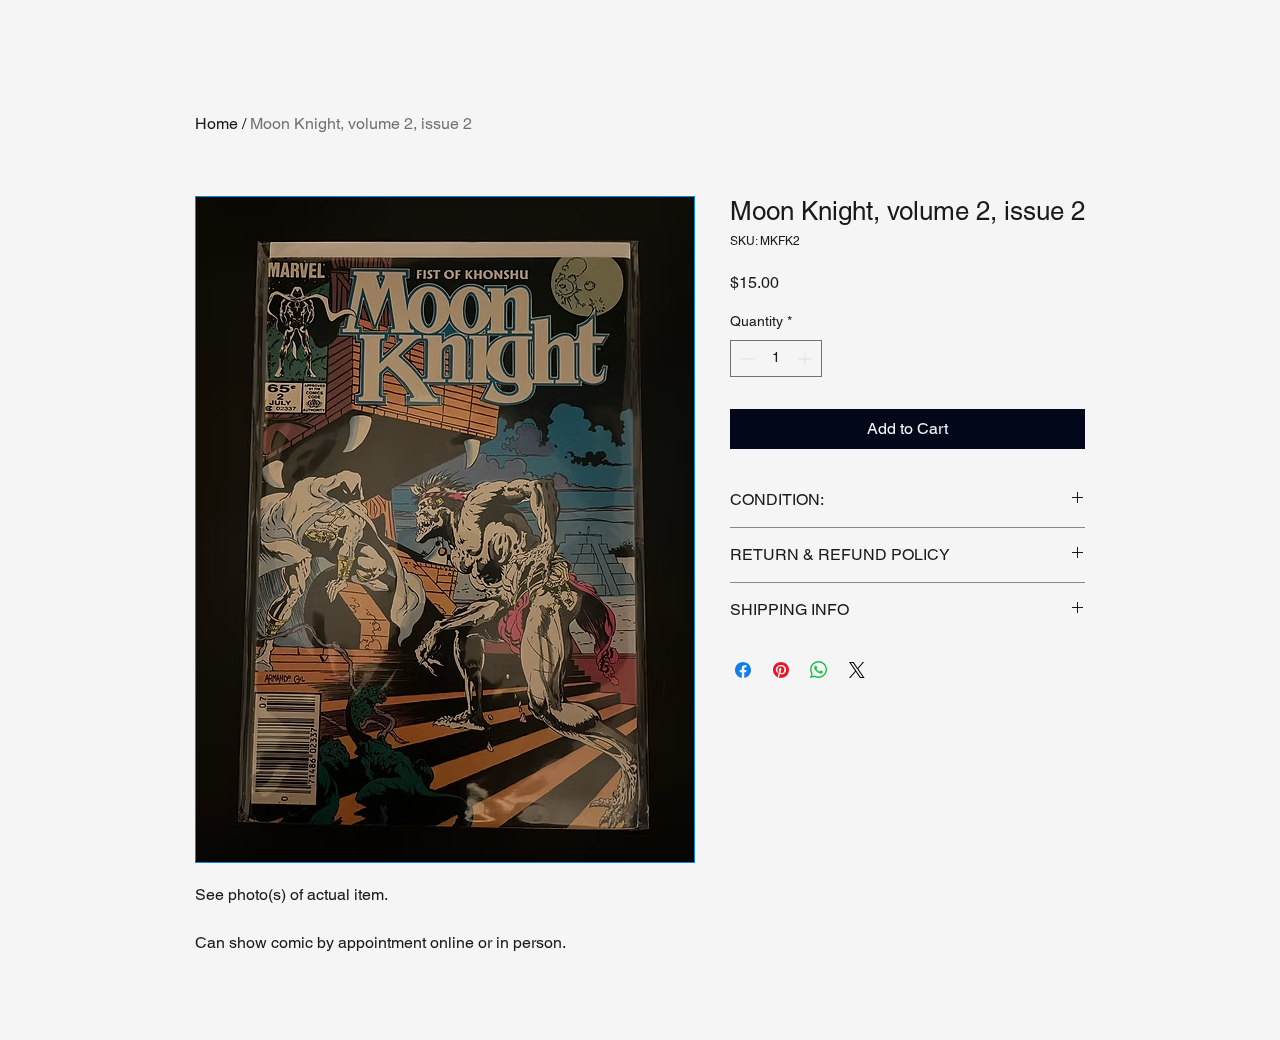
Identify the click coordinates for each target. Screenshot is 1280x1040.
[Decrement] (745, 358)
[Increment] (806, 358)
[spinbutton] (776, 358)
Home (216, 123)
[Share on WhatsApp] (819, 670)
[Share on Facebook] (743, 670)
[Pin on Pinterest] (781, 670)
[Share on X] (857, 670)
